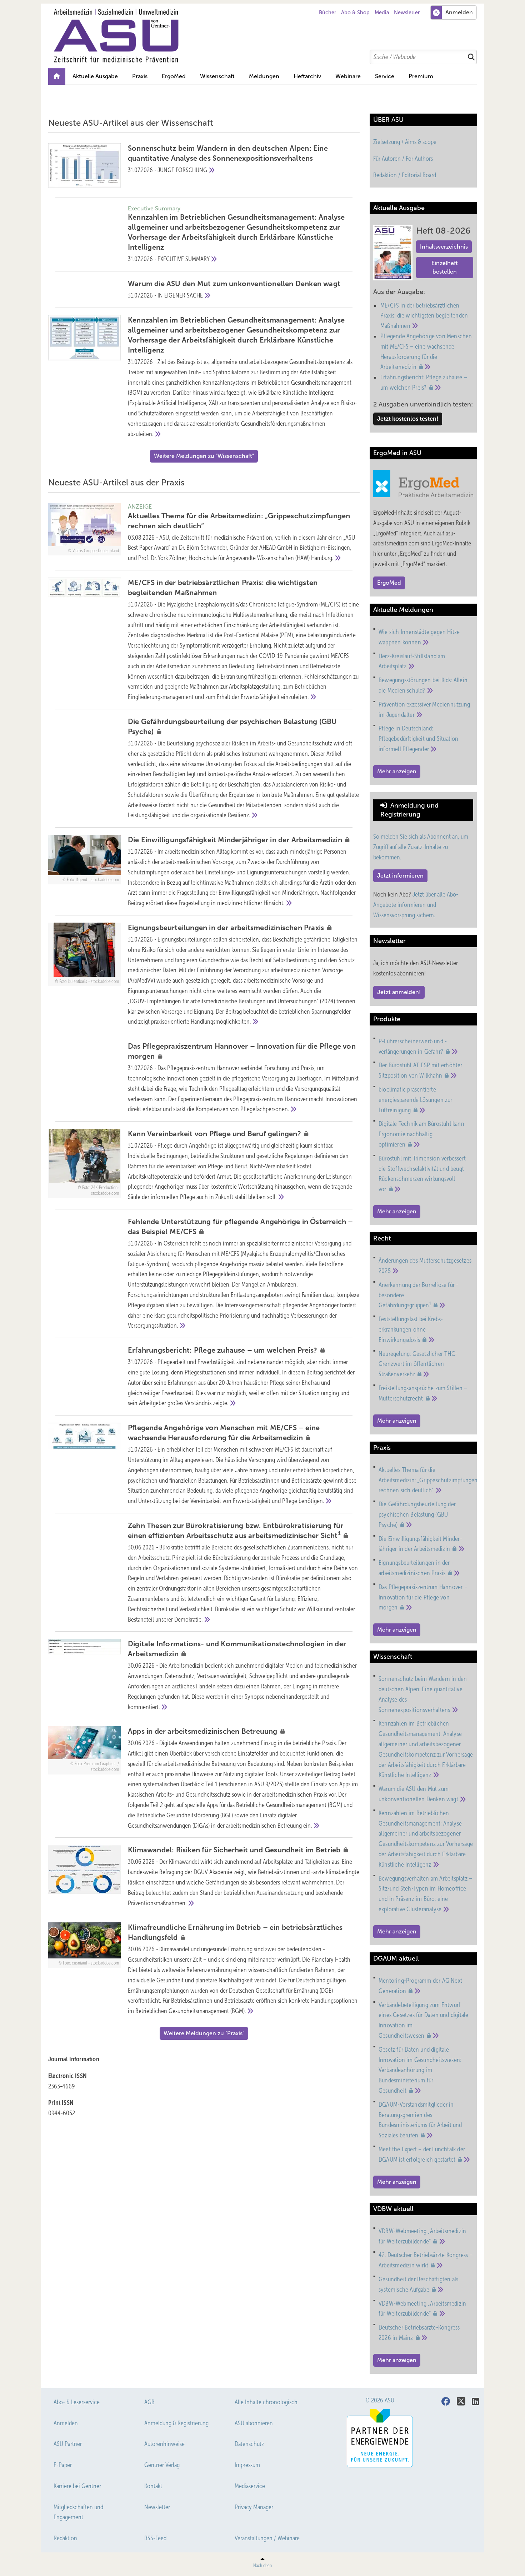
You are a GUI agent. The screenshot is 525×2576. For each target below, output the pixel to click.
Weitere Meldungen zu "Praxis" (204, 2033)
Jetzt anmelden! (399, 992)
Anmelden (66, 2423)
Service (385, 76)
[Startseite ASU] (266, 36)
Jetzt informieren (400, 876)
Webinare (348, 76)
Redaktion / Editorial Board (405, 175)
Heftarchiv (307, 76)
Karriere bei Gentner (77, 2486)
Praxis (140, 76)
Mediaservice (250, 2486)
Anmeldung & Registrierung (176, 2423)
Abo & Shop (355, 13)
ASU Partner (68, 2444)
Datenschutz (249, 2444)
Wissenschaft (217, 76)
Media (382, 13)
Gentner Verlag (162, 2465)
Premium (421, 76)
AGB (149, 2402)
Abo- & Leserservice (77, 2402)
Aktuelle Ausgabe (95, 76)
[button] (264, 76)
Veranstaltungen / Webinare (267, 2538)
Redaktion (65, 2538)
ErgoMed (174, 76)
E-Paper (63, 2465)
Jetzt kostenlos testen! (408, 419)
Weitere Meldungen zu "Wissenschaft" (204, 456)
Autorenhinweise (164, 2444)
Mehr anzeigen (397, 771)
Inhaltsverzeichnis (444, 247)
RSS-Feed (155, 2538)
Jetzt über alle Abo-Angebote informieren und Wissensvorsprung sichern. (416, 905)
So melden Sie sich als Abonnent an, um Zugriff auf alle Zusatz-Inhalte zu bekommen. (421, 847)
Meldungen (264, 76)
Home (57, 76)
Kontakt (153, 2486)
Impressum (247, 2465)
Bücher (327, 13)
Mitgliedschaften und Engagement (78, 2512)
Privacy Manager (254, 2507)
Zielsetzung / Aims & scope (405, 142)
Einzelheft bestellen (445, 267)
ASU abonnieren (254, 2423)
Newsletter (407, 13)
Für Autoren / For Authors (403, 159)
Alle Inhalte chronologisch (266, 2402)
